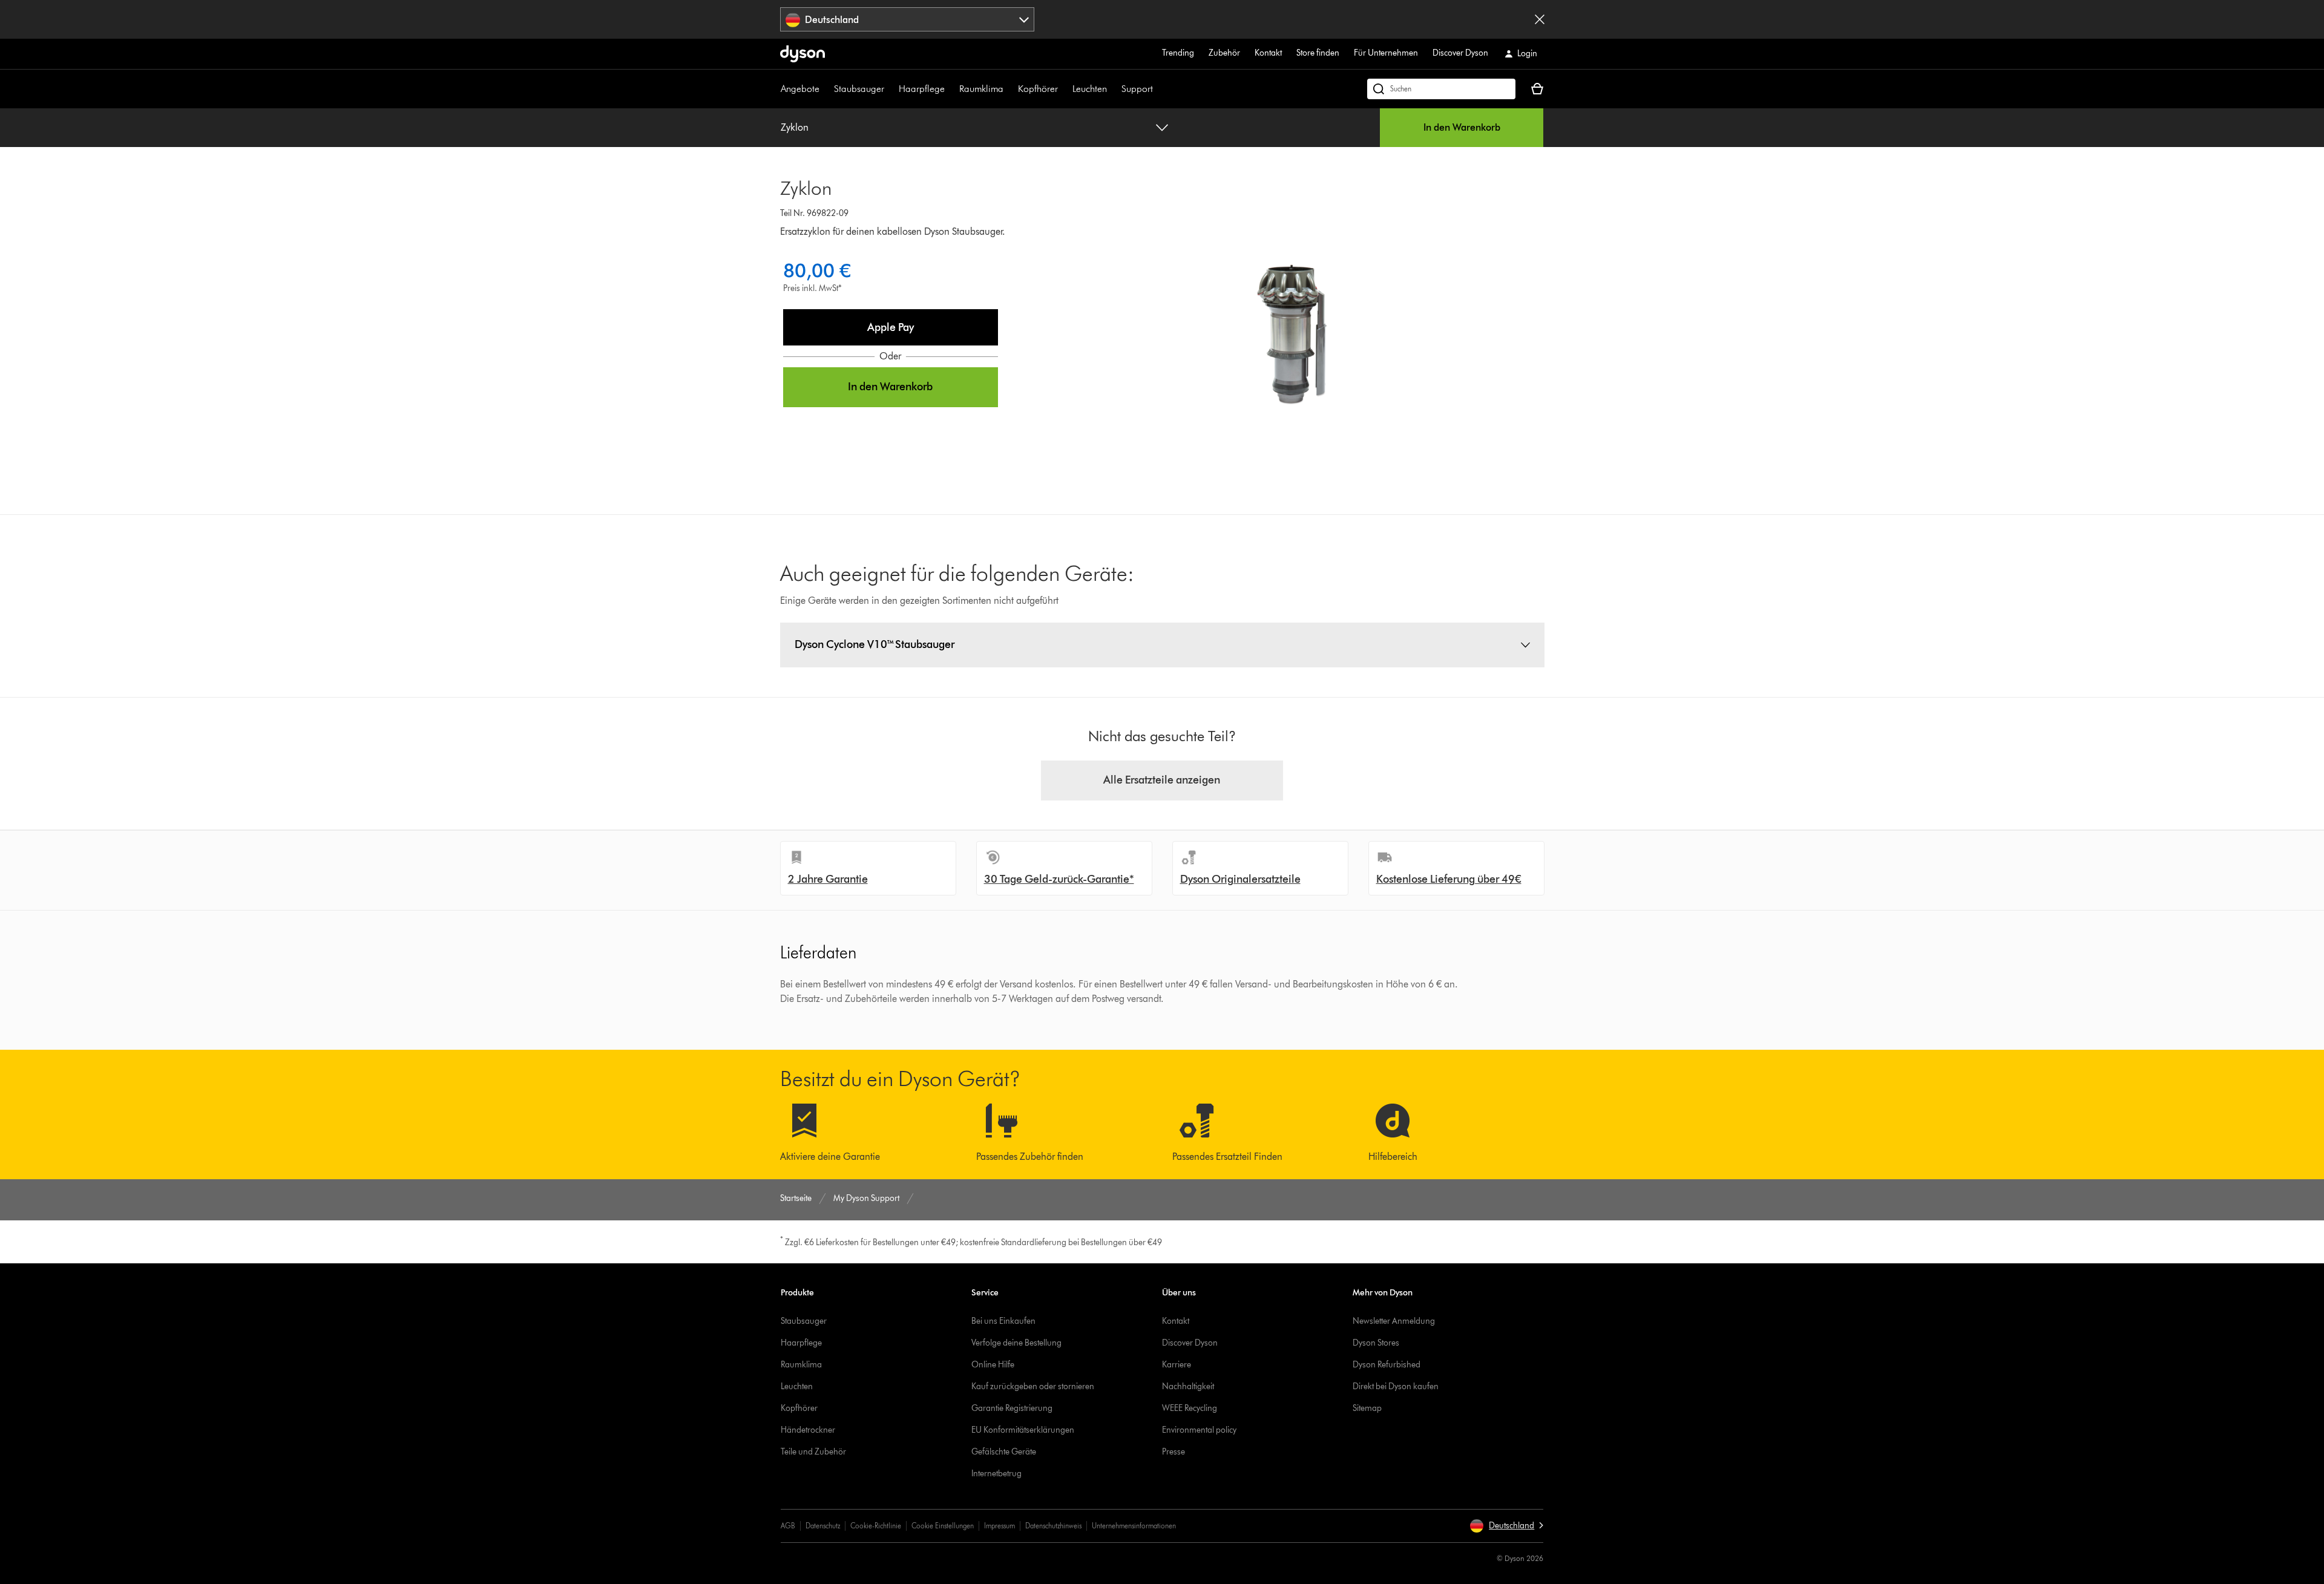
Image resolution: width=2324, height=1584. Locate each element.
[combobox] (908, 19)
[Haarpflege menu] (951, 89)
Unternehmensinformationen (1134, 1526)
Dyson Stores (1376, 1343)
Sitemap (1367, 1408)
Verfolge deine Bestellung (1016, 1343)
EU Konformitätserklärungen (1023, 1430)
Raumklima (981, 89)
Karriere (1177, 1365)
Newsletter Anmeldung (1394, 1321)
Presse (1173, 1452)
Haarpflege (922, 89)
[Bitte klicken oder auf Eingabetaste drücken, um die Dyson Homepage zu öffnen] (803, 54)
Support (1137, 89)
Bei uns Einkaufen (1003, 1321)
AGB (788, 1526)
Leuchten (1090, 89)
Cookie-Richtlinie (876, 1526)
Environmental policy (1199, 1430)
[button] (891, 327)
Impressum (1000, 1526)
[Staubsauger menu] (890, 89)
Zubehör (1224, 53)
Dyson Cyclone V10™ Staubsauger (875, 644)
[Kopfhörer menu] (1064, 89)
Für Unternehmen (1386, 53)
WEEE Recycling (1190, 1408)
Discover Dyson (1460, 53)
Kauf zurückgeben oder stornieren (1033, 1386)
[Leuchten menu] (1113, 89)
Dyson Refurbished (1387, 1365)
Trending (1178, 53)
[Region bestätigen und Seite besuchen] (1540, 19)
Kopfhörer (1038, 89)
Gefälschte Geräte (1004, 1452)
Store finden (1318, 53)
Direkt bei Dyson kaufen (1396, 1386)
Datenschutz (823, 1526)
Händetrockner (808, 1430)
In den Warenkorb (1462, 127)
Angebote (800, 89)
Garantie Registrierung (1012, 1408)
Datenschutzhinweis (1053, 1526)
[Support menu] (1159, 89)
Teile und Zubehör (813, 1452)
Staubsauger (859, 89)
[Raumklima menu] (1009, 89)
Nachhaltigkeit (1188, 1386)
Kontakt (1268, 53)
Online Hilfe (993, 1365)
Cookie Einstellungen (943, 1526)
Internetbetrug (996, 1474)
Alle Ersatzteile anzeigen (1162, 780)
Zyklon (795, 127)
